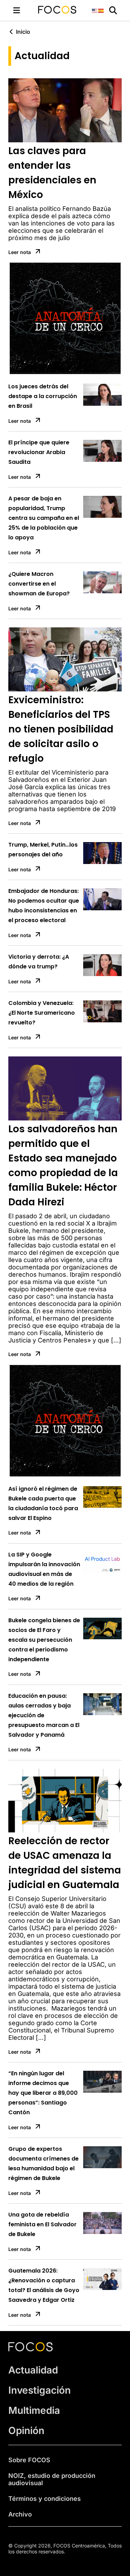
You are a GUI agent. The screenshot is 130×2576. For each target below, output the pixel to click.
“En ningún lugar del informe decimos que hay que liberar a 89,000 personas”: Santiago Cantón (43, 1986)
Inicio (23, 32)
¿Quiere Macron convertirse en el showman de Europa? (39, 477)
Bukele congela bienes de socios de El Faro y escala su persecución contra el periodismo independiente (44, 1533)
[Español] (101, 10)
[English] (95, 10)
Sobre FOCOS (29, 2353)
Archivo (20, 2408)
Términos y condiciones (45, 2392)
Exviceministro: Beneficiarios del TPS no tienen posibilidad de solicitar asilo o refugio (61, 623)
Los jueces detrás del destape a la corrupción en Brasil (43, 290)
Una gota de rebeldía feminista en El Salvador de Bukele (42, 2118)
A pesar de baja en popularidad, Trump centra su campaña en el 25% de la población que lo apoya (44, 411)
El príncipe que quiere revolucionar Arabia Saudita (39, 346)
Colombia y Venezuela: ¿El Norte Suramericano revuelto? (42, 906)
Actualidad (33, 2264)
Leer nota (20, 252)
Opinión (26, 2324)
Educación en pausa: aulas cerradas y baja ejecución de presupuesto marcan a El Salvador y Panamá (44, 1609)
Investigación (40, 2284)
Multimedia (34, 2304)
